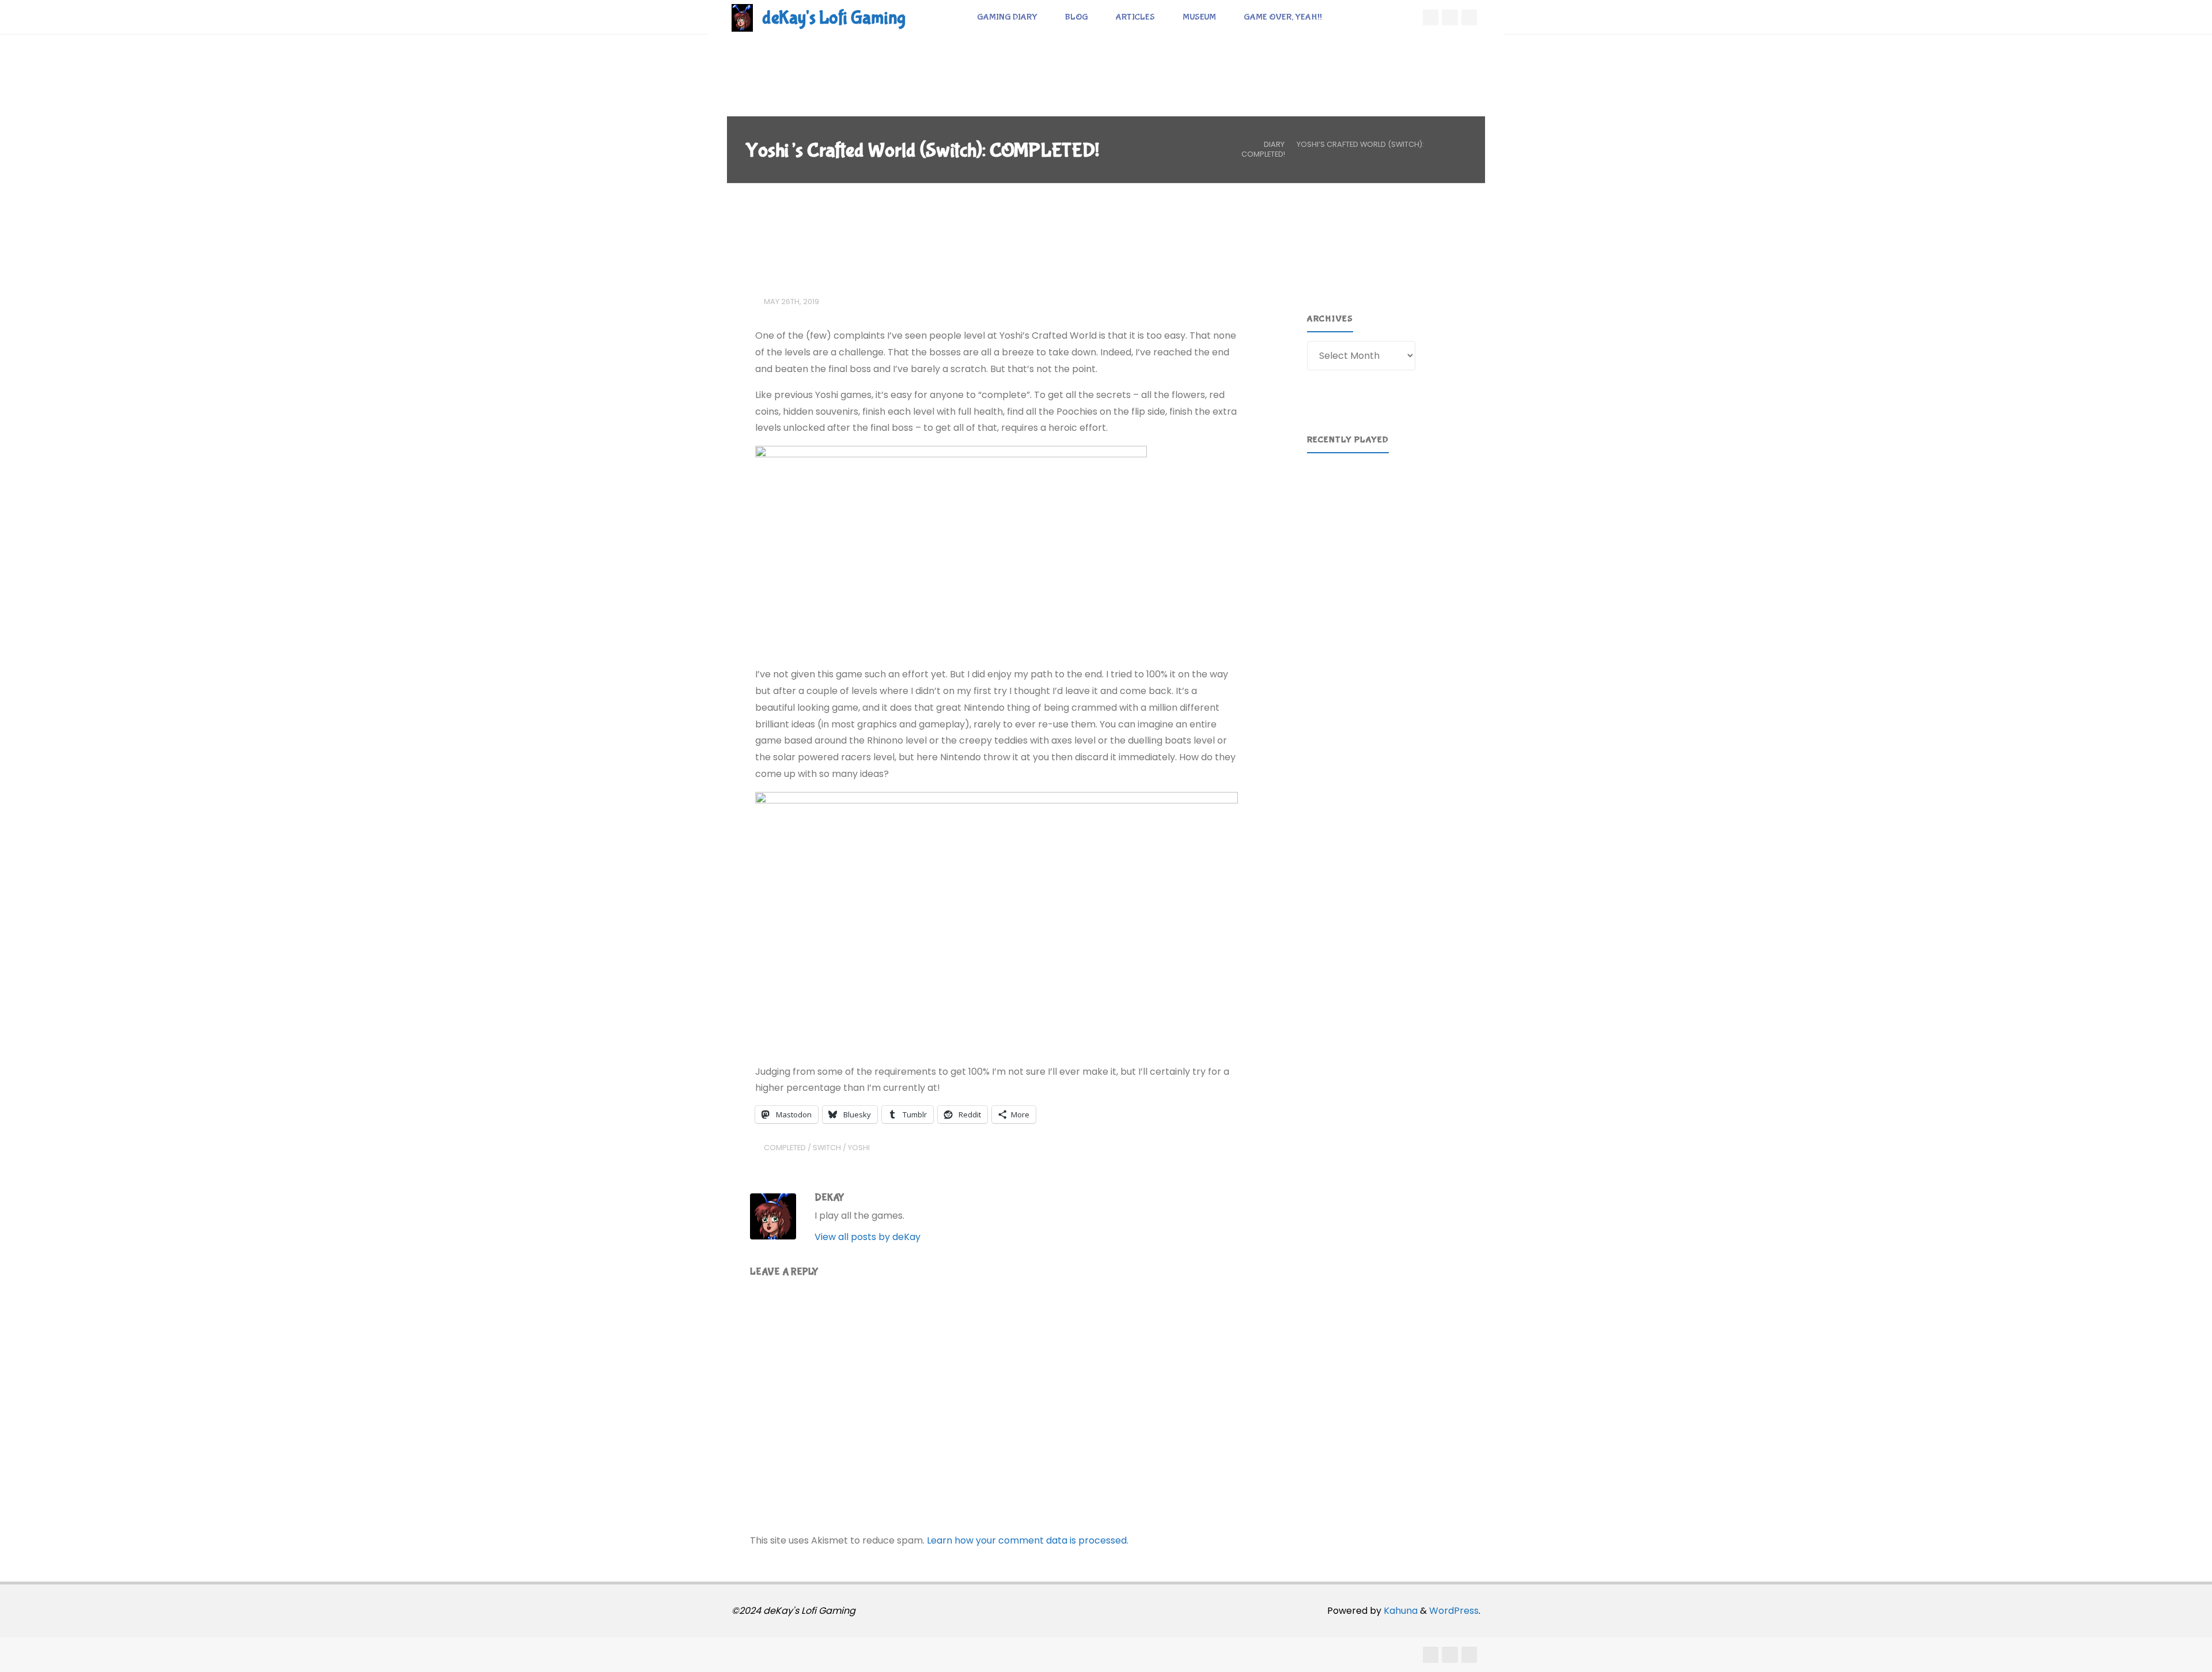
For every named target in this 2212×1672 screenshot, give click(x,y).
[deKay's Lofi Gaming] (742, 17)
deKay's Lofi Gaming (834, 18)
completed (785, 1148)
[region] (1387, 515)
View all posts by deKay (868, 1237)
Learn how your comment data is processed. (1028, 1540)
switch (827, 1148)
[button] (1325, 515)
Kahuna (1399, 1611)
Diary (1274, 144)
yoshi (859, 1148)
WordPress (1454, 1611)
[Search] (1349, 17)
